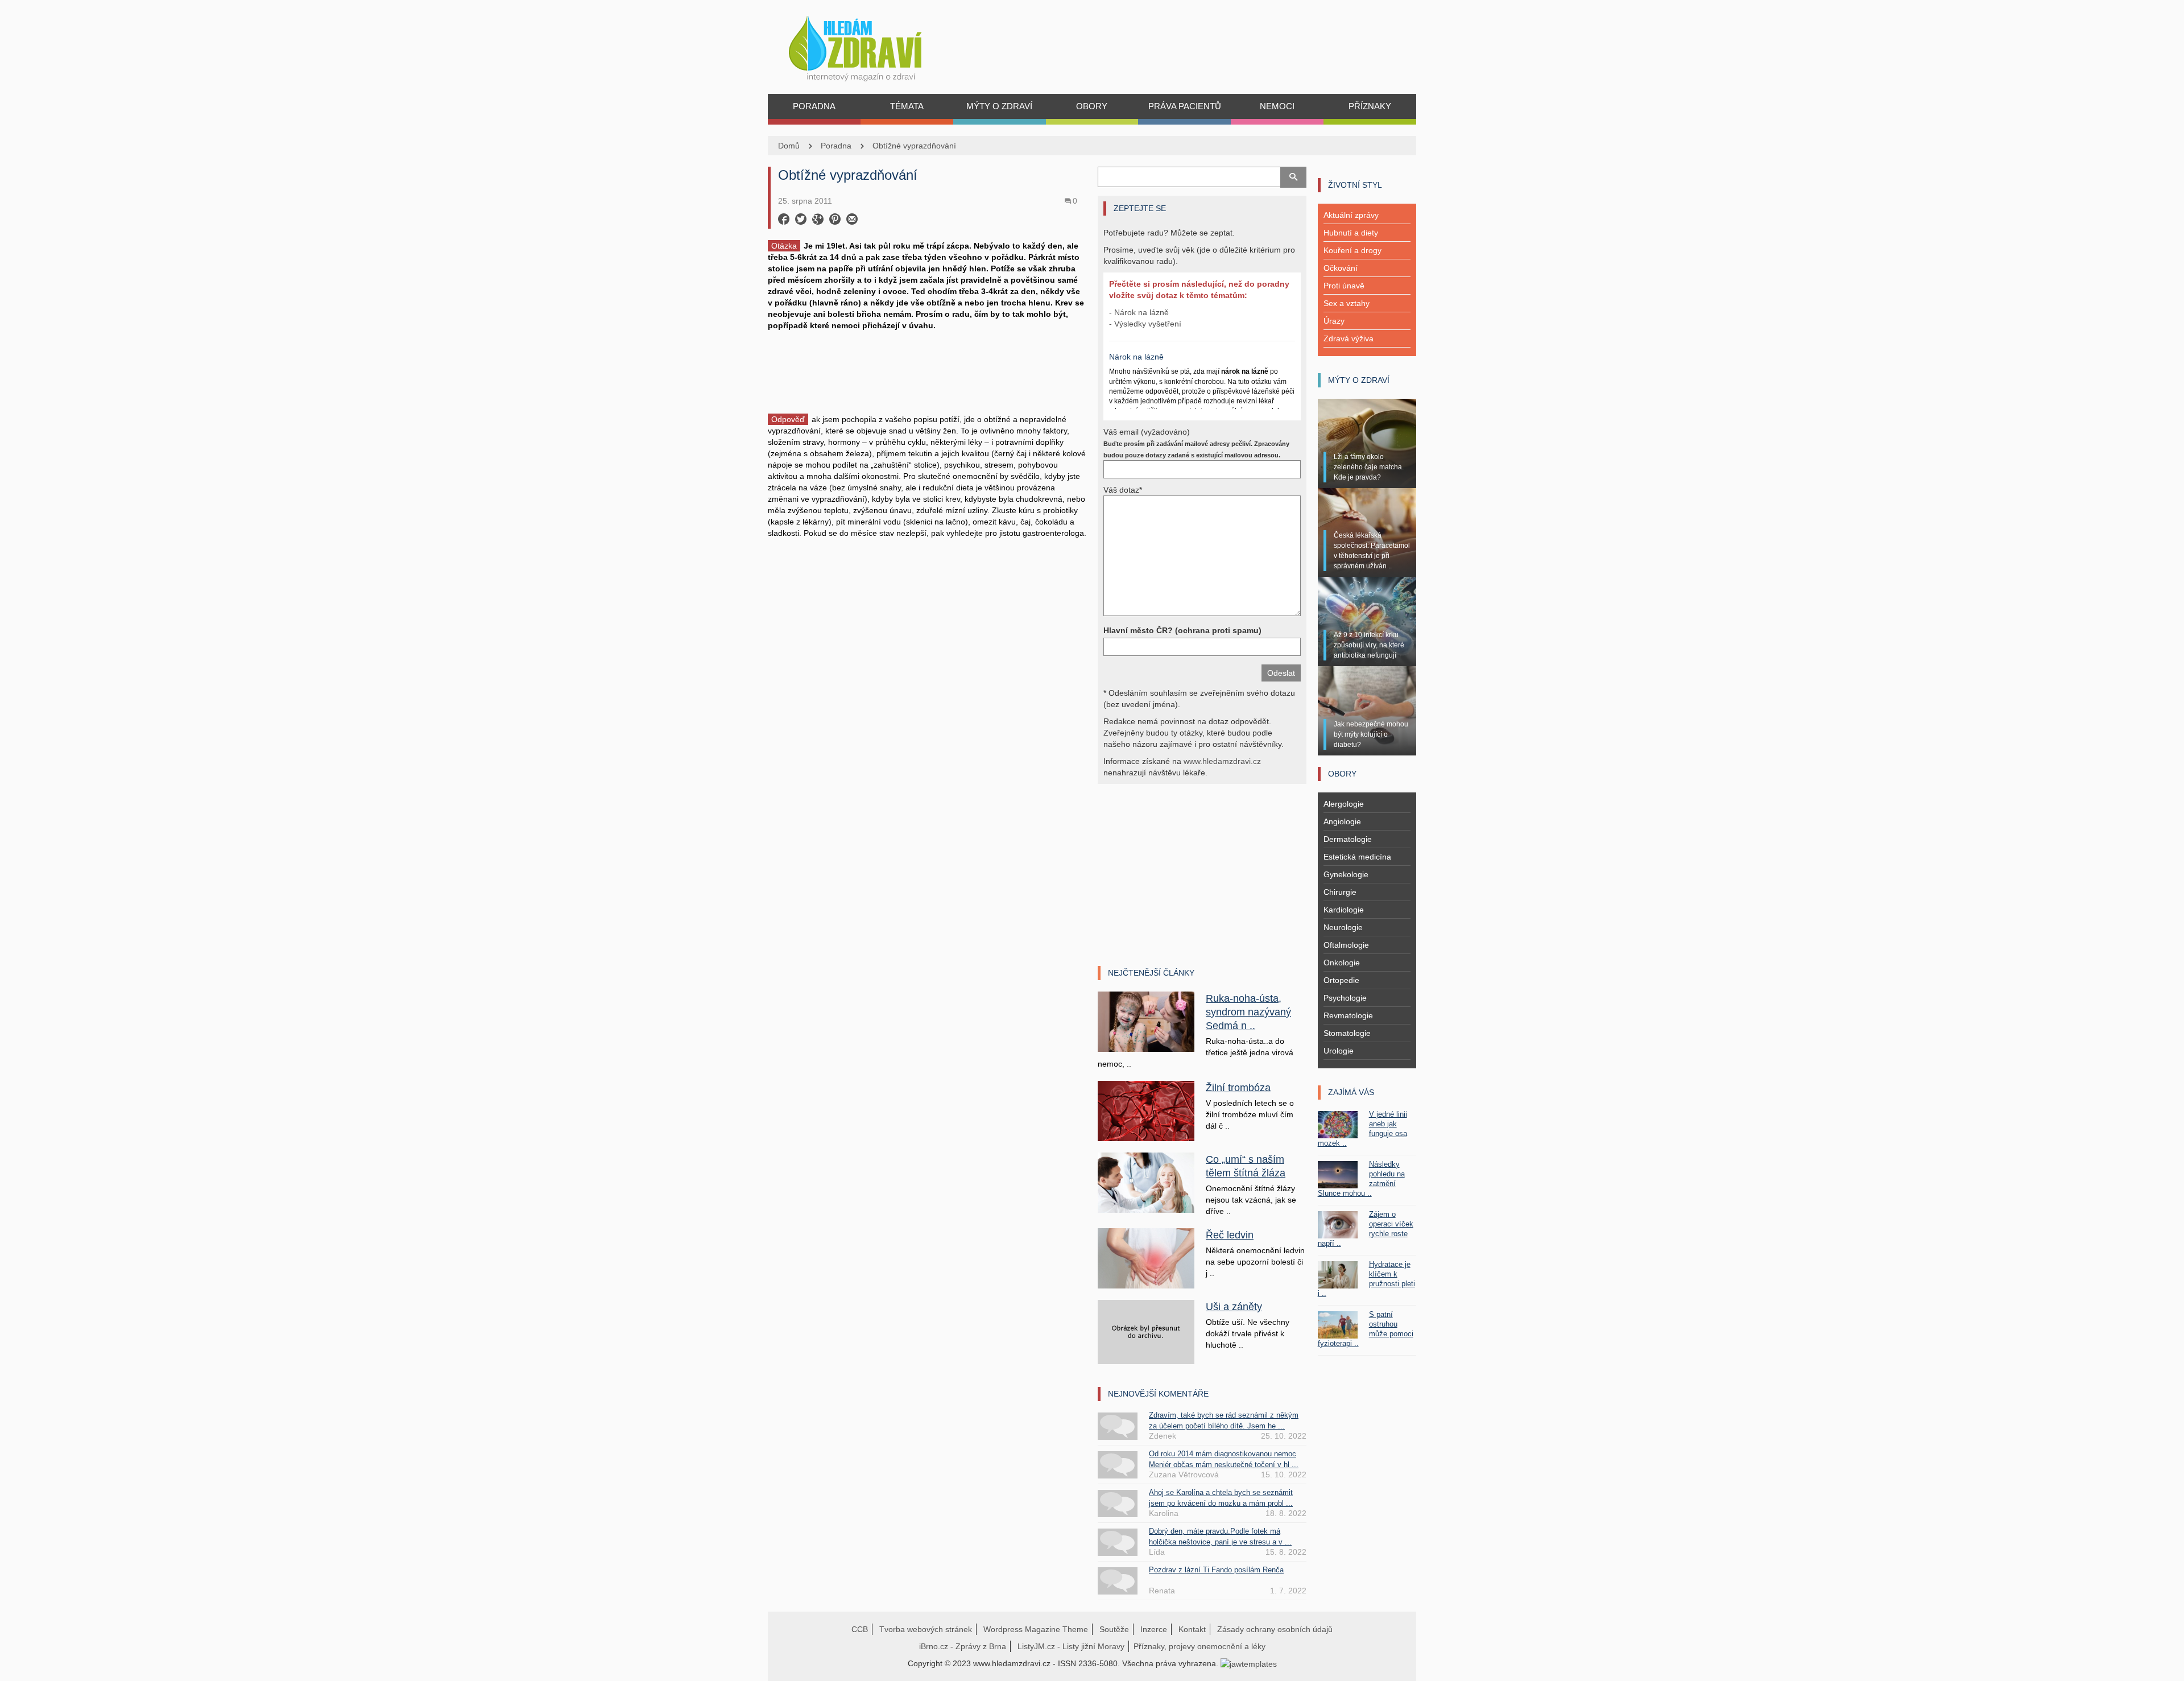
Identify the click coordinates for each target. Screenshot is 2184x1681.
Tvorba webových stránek (926, 1629)
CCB (860, 1629)
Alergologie (1344, 804)
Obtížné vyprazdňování (914, 146)
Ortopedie (1341, 980)
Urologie (1339, 1051)
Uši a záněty (1234, 1307)
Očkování (1341, 268)
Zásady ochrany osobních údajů (1275, 1629)
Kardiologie (1344, 910)
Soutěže (1114, 1629)
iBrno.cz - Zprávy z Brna (963, 1646)
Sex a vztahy (1347, 303)
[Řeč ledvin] (1146, 1257)
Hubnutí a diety (1351, 233)
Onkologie (1342, 963)
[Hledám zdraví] (870, 45)
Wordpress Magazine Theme (1036, 1629)
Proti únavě (1344, 286)
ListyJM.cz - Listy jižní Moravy (1071, 1646)
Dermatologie (1348, 839)
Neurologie (1343, 927)
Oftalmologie (1346, 945)
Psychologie (1345, 998)
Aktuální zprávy (1351, 215)
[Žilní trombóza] (1146, 1110)
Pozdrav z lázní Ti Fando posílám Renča (1216, 1570)
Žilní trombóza (1238, 1088)
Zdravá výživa (1349, 338)
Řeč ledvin (1230, 1235)
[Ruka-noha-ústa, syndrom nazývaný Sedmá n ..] (1146, 1021)
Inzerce (1154, 1629)
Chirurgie (1340, 892)
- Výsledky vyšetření (1145, 324)
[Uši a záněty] (1146, 1331)
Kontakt (1192, 1629)
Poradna (836, 146)
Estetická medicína (1357, 857)
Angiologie (1342, 821)
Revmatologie (1348, 1015)
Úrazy (1334, 321)
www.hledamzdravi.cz (1222, 761)
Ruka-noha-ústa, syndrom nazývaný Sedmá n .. (1248, 1012)
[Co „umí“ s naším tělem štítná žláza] (1146, 1182)
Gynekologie (1346, 874)
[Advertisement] (927, 371)
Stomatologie (1347, 1033)
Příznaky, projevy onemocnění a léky (1199, 1646)
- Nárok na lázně (1139, 312)
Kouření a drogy (1352, 250)
